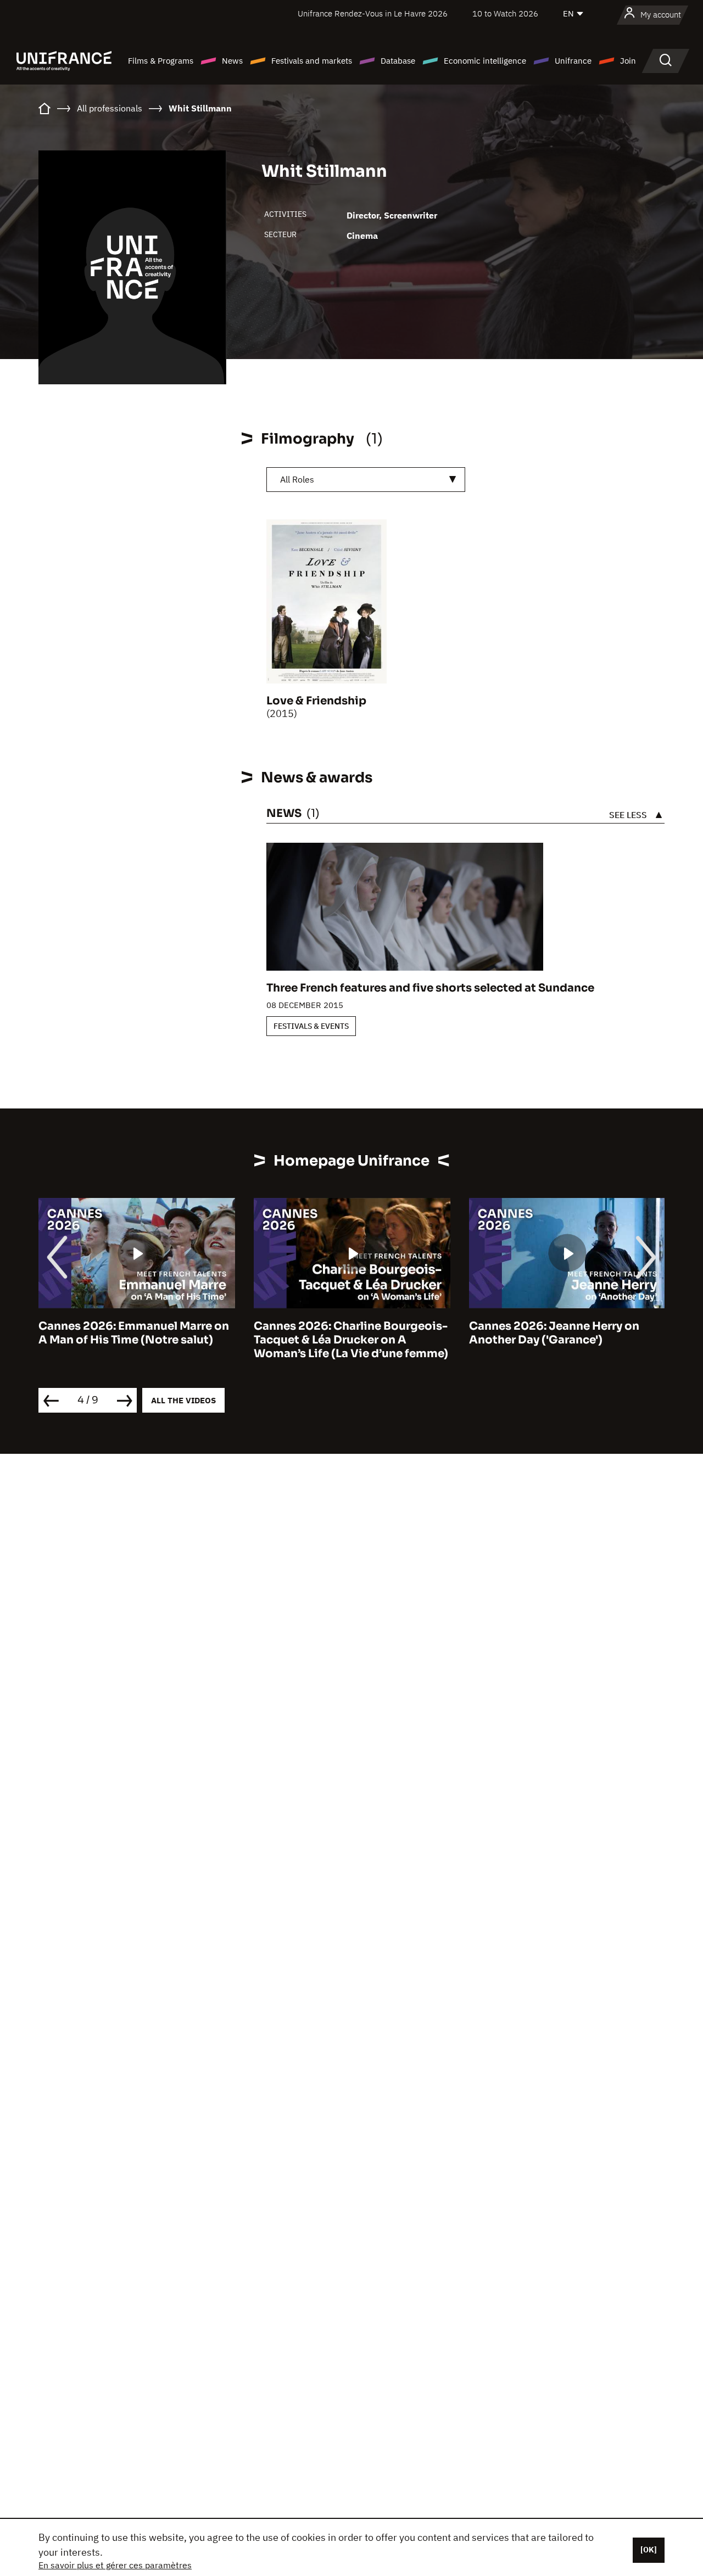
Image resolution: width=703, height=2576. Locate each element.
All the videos (183, 1400)
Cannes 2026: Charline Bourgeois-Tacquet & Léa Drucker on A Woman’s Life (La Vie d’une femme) (351, 1340)
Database (398, 61)
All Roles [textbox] (297, 479)
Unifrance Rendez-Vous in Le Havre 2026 (373, 13)
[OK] (649, 2550)
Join (628, 61)
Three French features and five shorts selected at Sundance (430, 988)
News (232, 61)
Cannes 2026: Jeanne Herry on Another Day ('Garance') (554, 1333)
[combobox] (366, 480)
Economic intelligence (485, 61)
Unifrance (573, 61)
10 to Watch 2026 (505, 13)
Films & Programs (161, 61)
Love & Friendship (316, 701)
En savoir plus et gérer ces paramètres (115, 2565)
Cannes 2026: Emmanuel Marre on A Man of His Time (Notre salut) (134, 1333)
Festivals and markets (312, 61)
